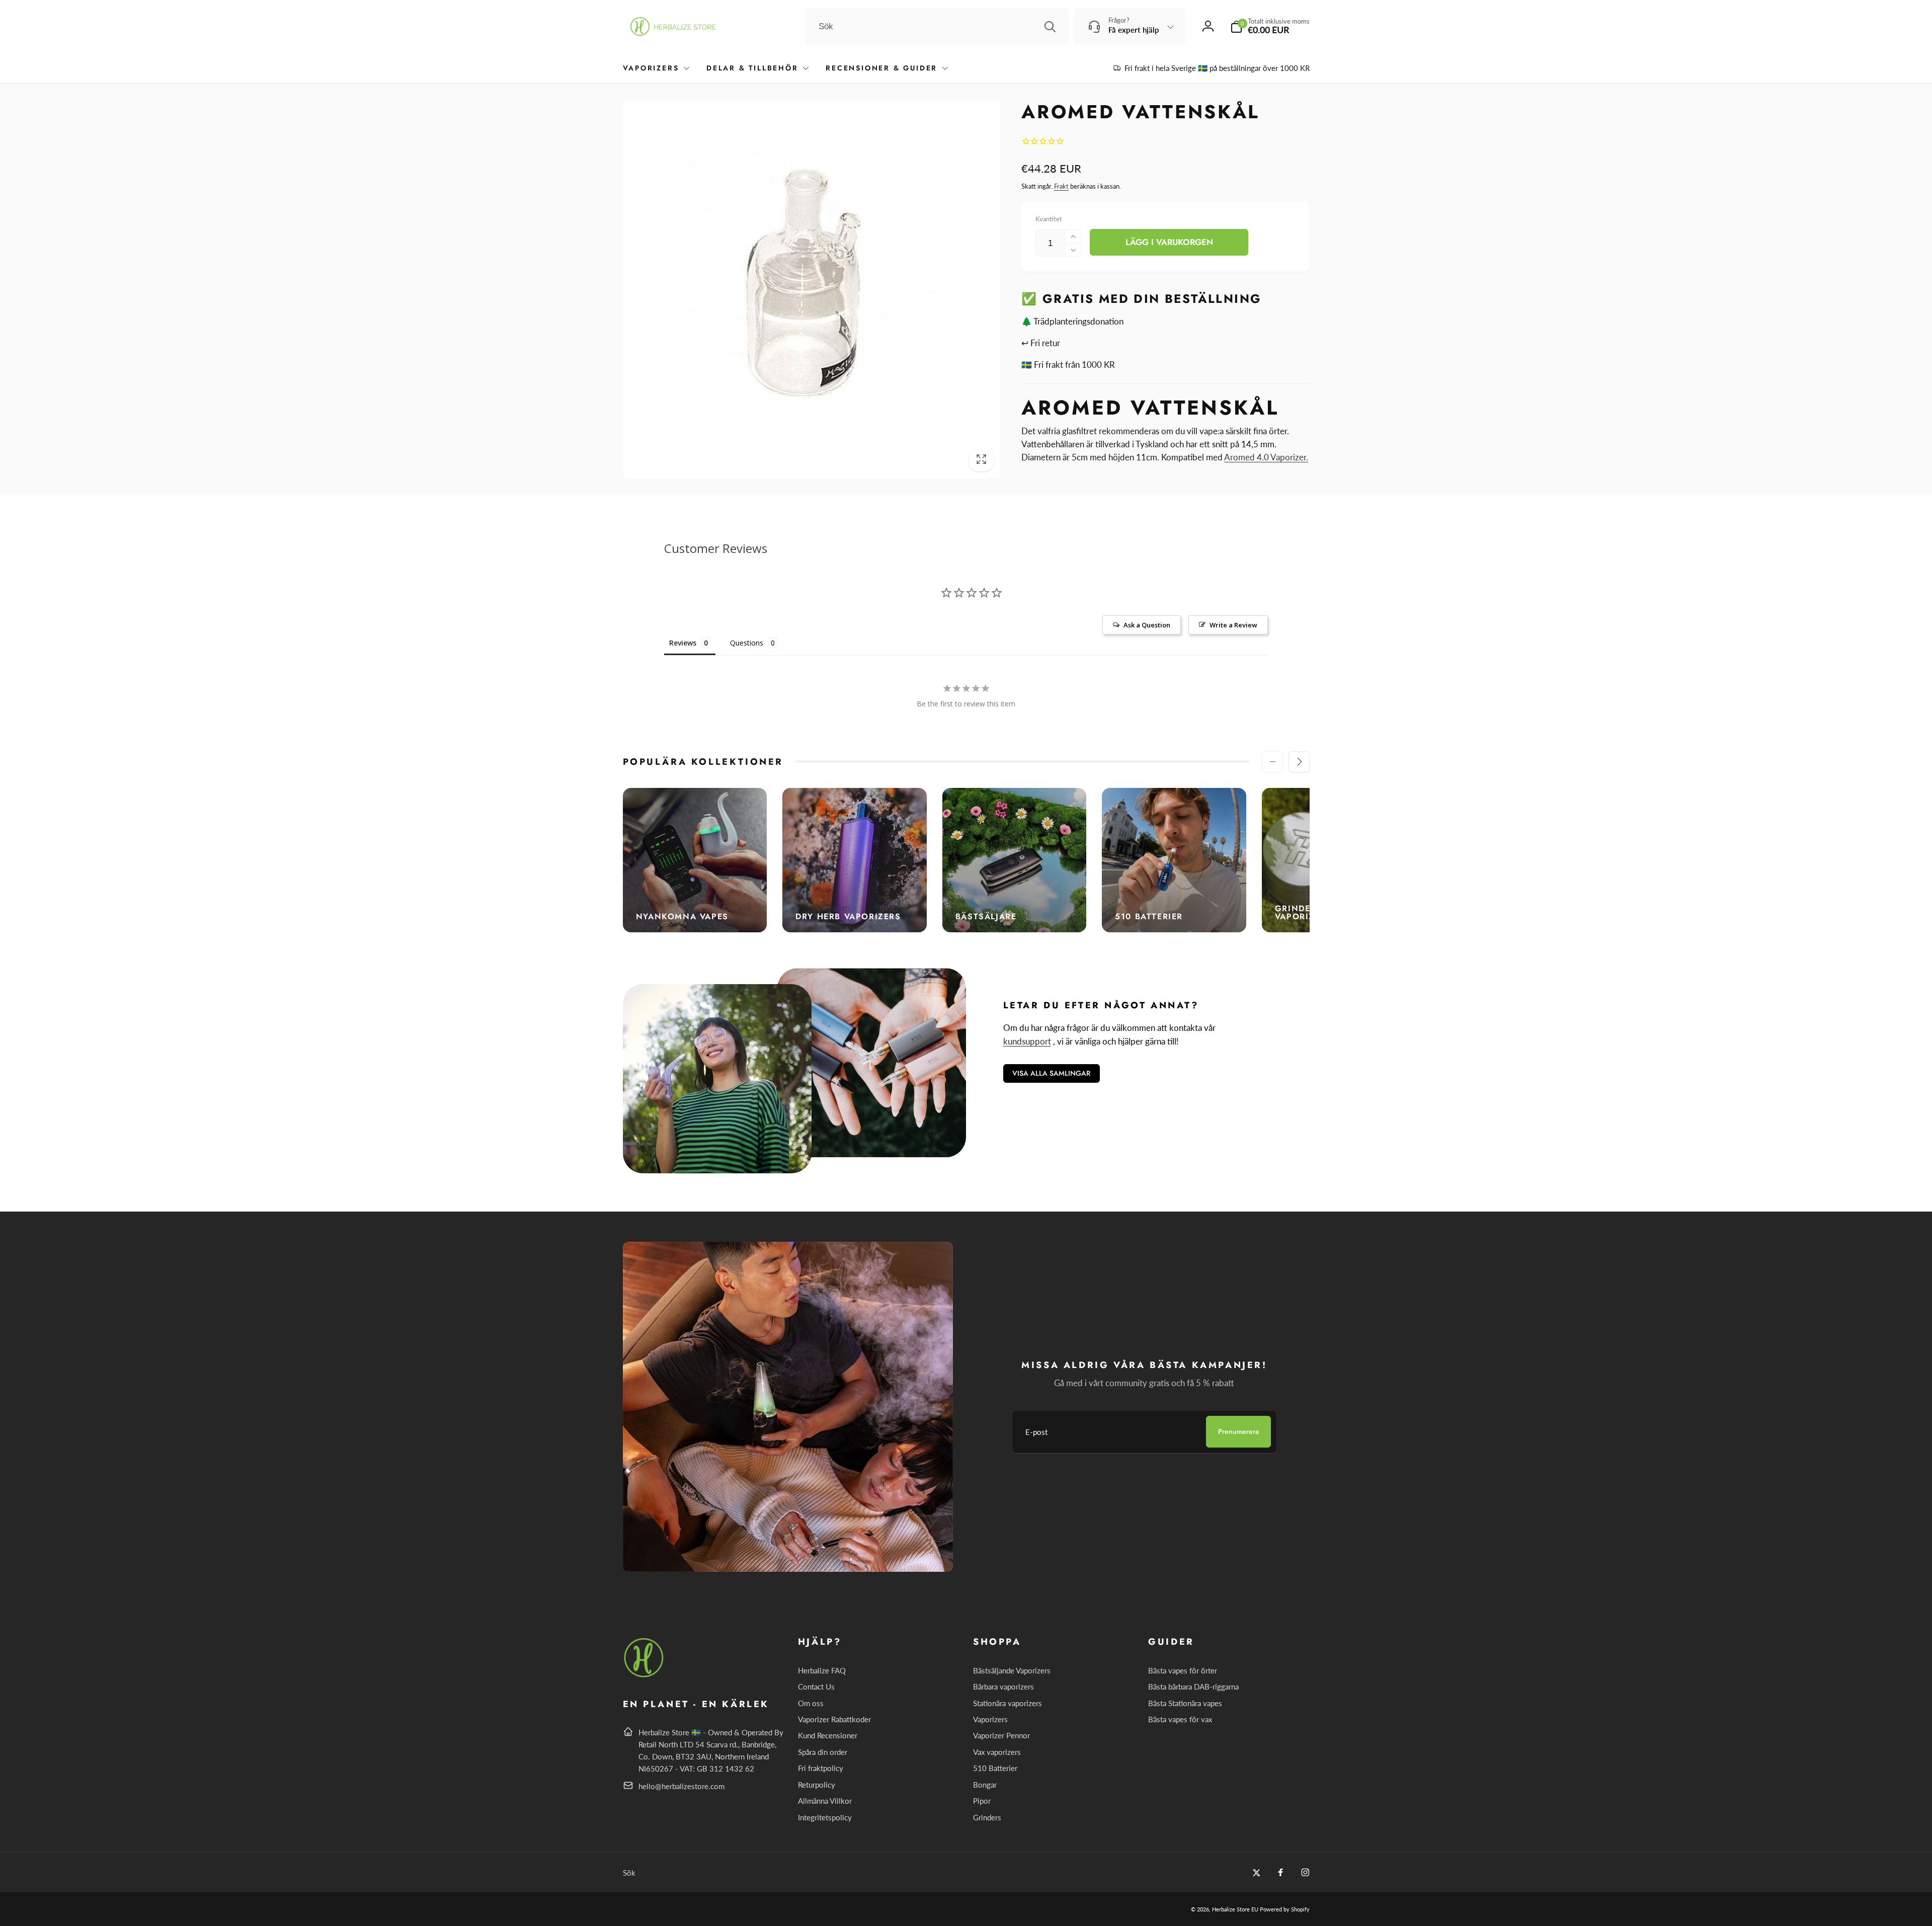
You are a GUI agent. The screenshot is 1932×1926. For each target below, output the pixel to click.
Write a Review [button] (1233, 625)
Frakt (1061, 186)
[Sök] (1050, 27)
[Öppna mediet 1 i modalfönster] (812, 290)
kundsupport (1027, 1041)
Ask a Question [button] (1147, 625)
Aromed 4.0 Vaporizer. (1266, 457)
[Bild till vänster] (1272, 762)
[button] (1270, 26)
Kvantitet (1049, 219)
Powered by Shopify (1285, 1909)
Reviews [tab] (683, 643)
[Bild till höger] (1299, 762)
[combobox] (937, 27)
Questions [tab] (747, 643)
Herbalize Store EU (1235, 1909)
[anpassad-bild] (644, 1676)
